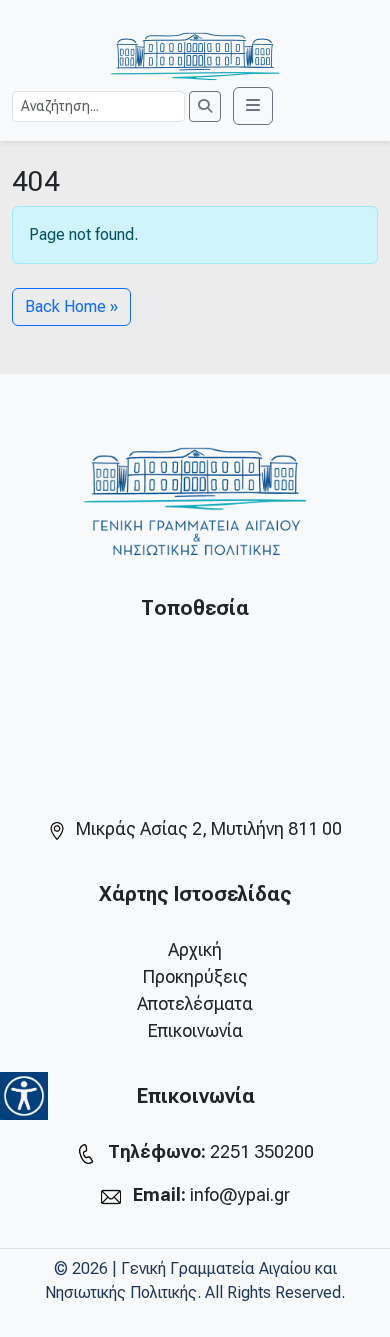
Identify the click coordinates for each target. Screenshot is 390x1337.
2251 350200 (262, 1151)
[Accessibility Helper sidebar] (24, 1096)
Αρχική (195, 949)
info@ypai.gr (240, 1194)
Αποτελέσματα (195, 1003)
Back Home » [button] (71, 306)
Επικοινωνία (195, 1030)
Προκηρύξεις (195, 976)
